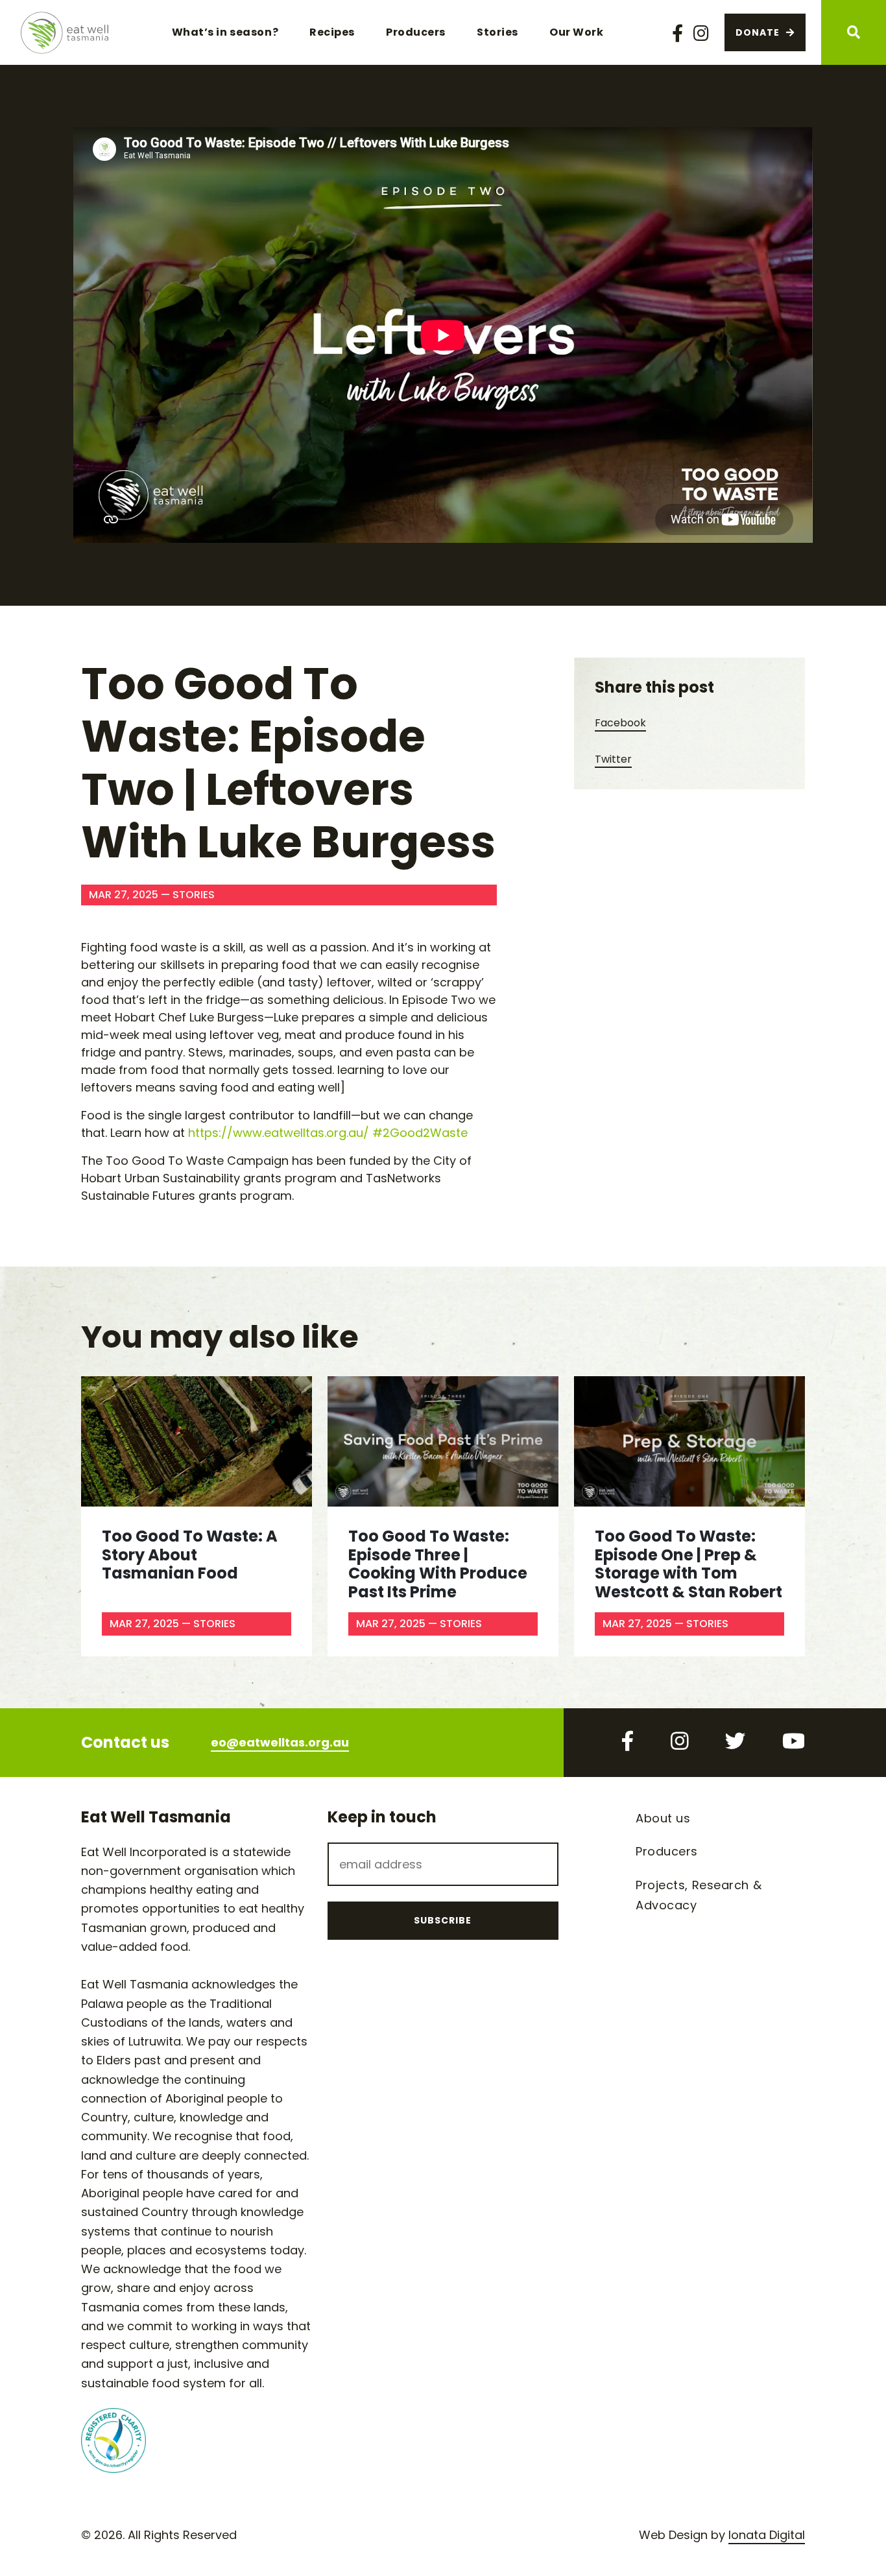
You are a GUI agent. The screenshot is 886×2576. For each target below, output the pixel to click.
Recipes (332, 32)
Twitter (613, 759)
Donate (758, 32)
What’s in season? (225, 32)
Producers (416, 32)
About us (663, 1818)
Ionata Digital (767, 2535)
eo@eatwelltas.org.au (280, 1742)
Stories (497, 32)
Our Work (576, 32)
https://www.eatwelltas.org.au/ (279, 1133)
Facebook (620, 723)
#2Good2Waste (420, 1133)
